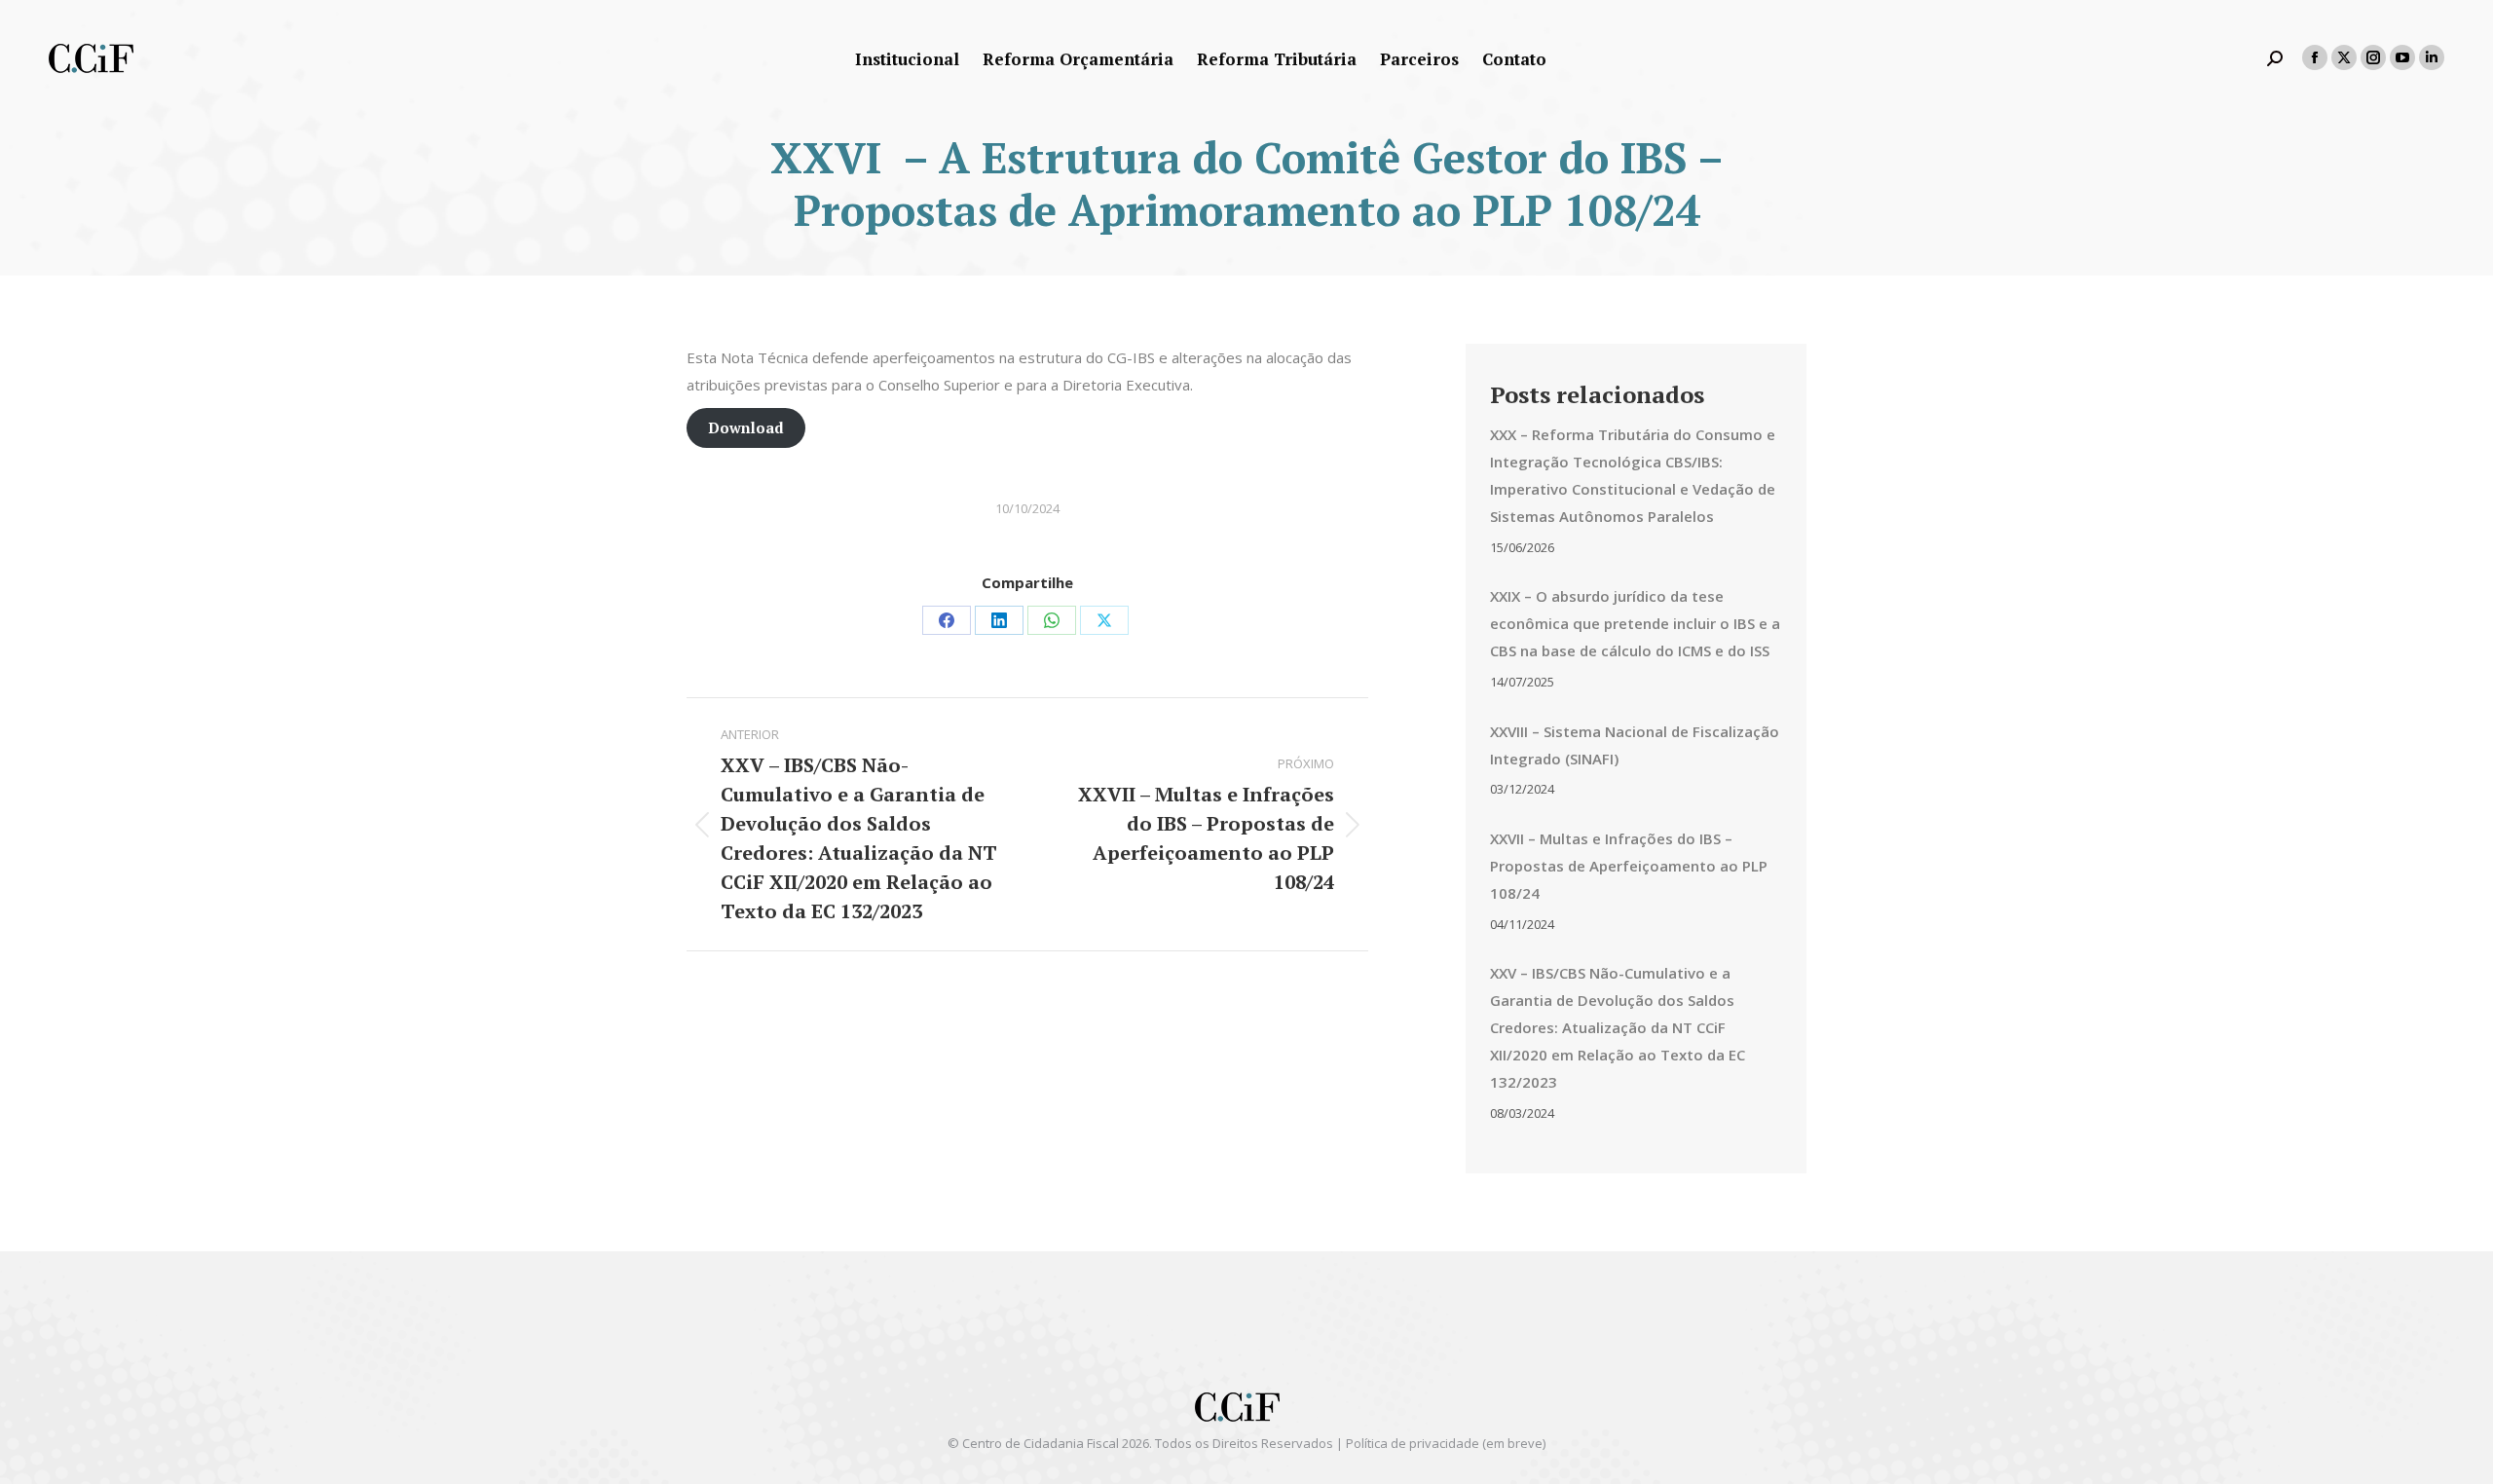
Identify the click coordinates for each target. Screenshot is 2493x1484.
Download (746, 427)
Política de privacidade (1413, 1443)
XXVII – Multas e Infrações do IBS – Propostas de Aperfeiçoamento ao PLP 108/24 (1629, 866)
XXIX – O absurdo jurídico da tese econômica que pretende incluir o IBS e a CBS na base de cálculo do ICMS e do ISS (1635, 623)
